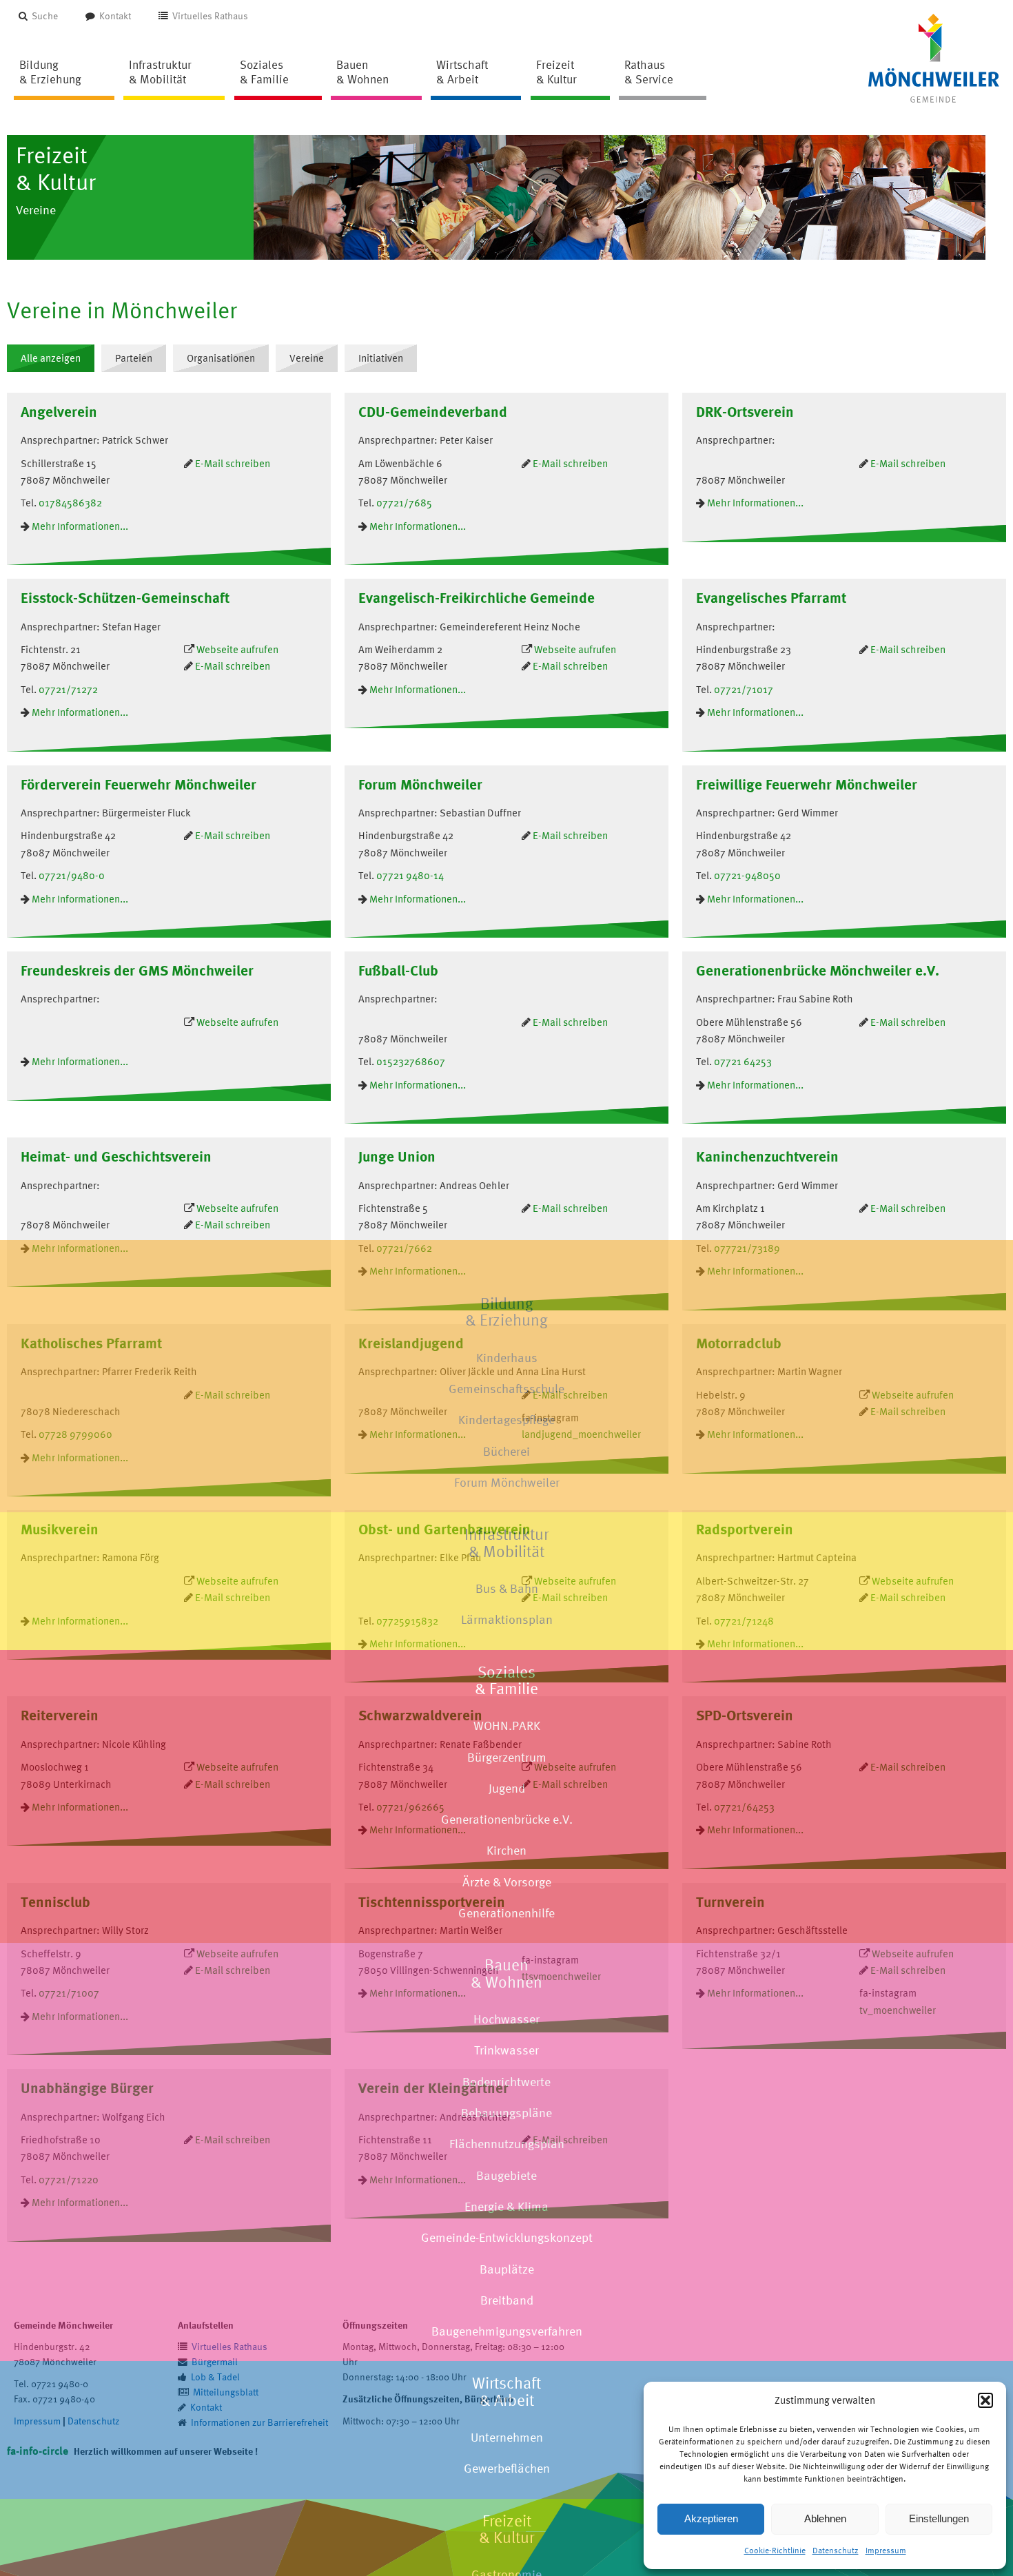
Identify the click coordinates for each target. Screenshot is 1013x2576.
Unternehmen (507, 2437)
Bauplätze (507, 2268)
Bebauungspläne (506, 2113)
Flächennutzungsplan (507, 2144)
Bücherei (506, 1451)
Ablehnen (825, 2518)
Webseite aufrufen (237, 1208)
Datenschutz (836, 2551)
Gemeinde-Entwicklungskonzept (507, 2237)
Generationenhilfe (506, 1913)
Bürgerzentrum (507, 1756)
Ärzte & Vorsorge (507, 1882)
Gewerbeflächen (507, 2468)
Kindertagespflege (506, 1420)
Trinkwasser (506, 2050)
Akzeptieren (711, 2518)
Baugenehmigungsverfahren (507, 2331)
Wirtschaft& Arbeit (506, 2391)
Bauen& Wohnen (506, 1973)
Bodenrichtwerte (506, 2082)
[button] (985, 2400)
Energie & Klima (506, 2206)
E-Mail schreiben (233, 1225)
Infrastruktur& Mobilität (506, 1543)
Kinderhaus (507, 1358)
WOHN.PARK (507, 1725)
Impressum (886, 2551)
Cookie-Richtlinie (775, 2551)
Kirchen (506, 1850)
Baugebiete (506, 2175)
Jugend (507, 1788)
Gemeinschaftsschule (506, 1389)
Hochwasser (506, 2019)
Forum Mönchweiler (507, 1482)
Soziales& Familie (506, 1680)
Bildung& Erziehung (506, 1312)
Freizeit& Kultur (506, 2529)
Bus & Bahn (507, 1588)
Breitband (507, 2300)
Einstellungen (939, 2518)
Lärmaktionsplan (507, 1619)
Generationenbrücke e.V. (507, 1819)
